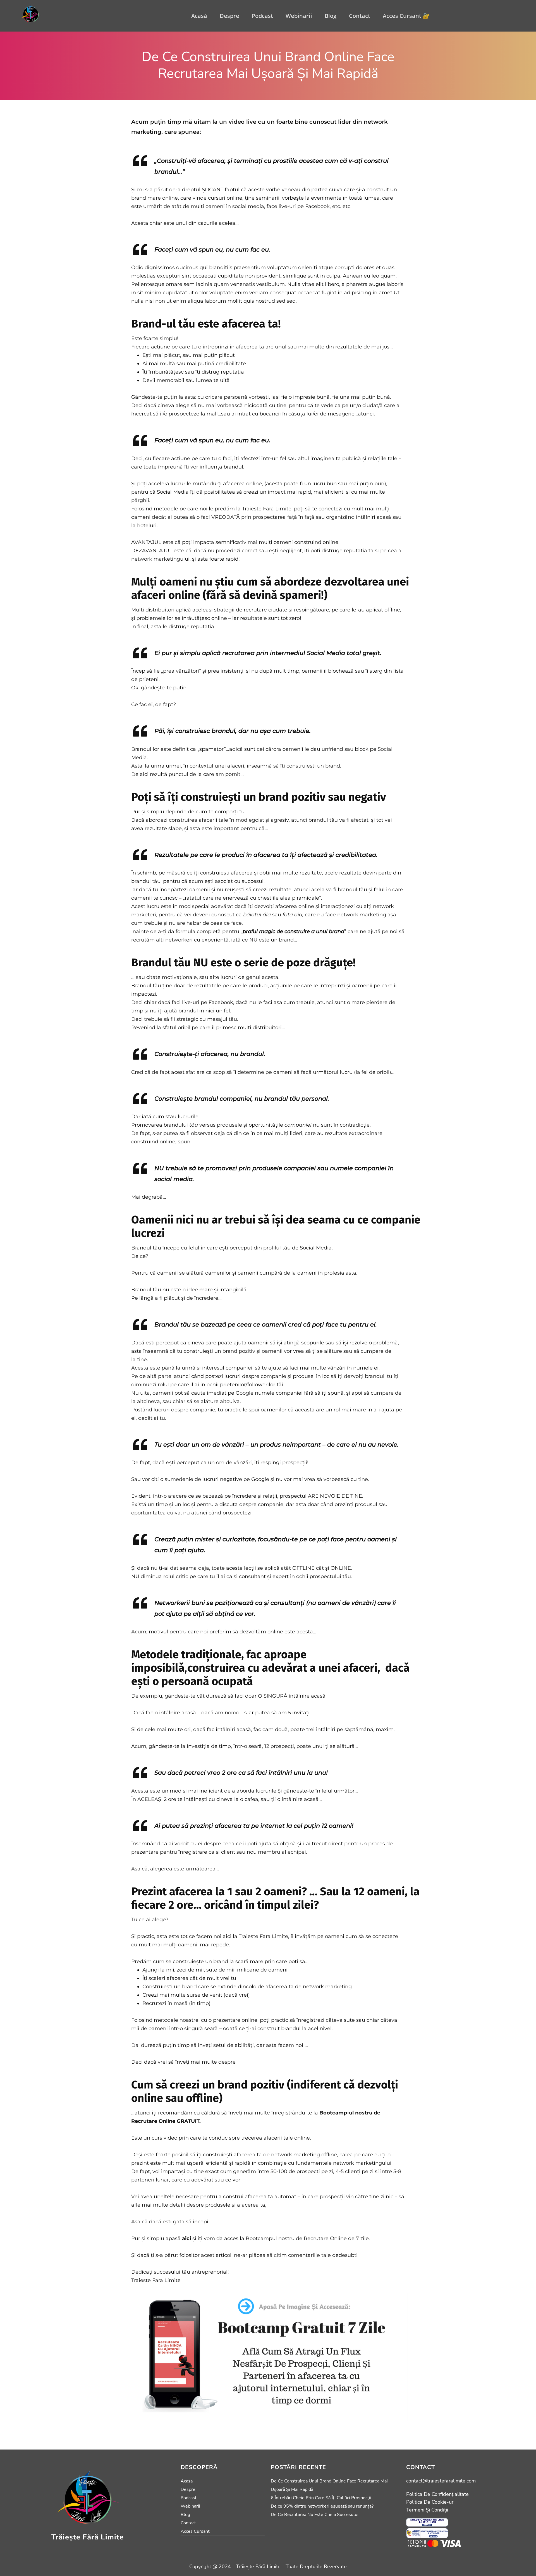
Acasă (199, 16)
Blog (331, 16)
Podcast (262, 16)
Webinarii (299, 16)
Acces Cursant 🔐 (406, 16)
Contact (360, 16)
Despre (229, 16)
